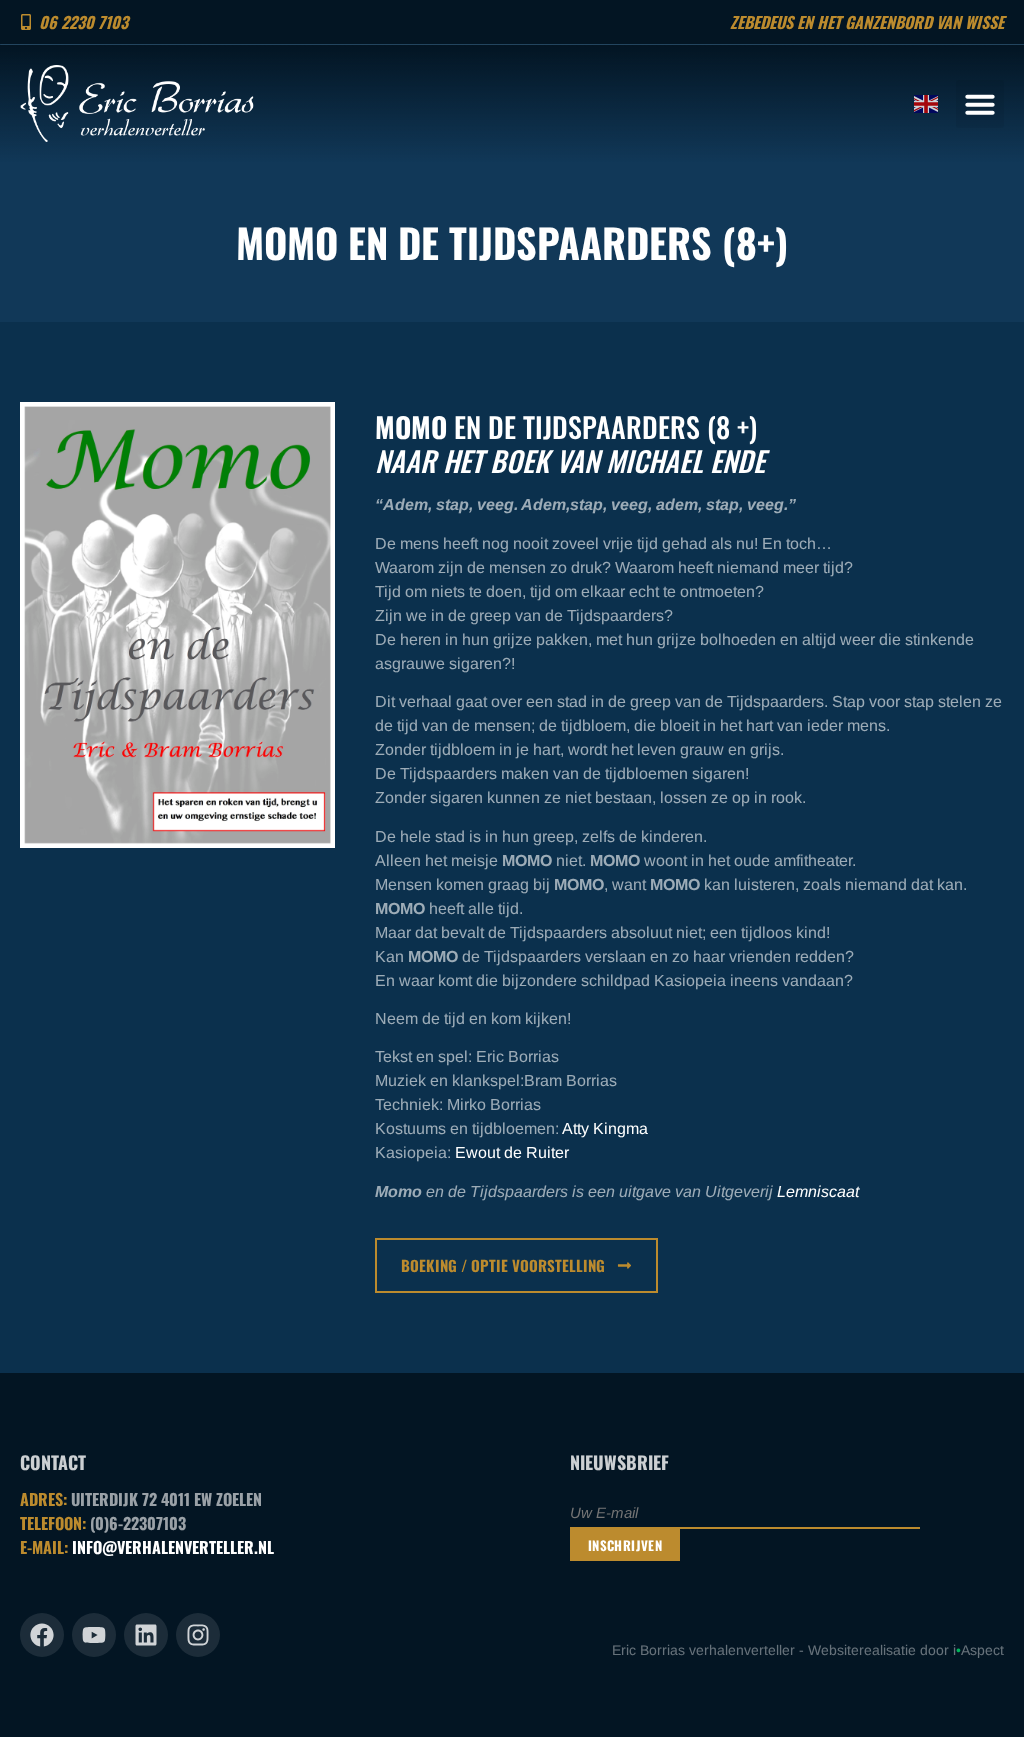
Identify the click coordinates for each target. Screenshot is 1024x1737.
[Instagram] (198, 1635)
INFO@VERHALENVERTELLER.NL (173, 1547)
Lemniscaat (818, 1191)
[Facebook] (42, 1635)
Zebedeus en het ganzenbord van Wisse (867, 22)
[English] (927, 103)
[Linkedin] (146, 1635)
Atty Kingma (605, 1128)
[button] (980, 104)
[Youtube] (94, 1635)
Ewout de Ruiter (512, 1152)
